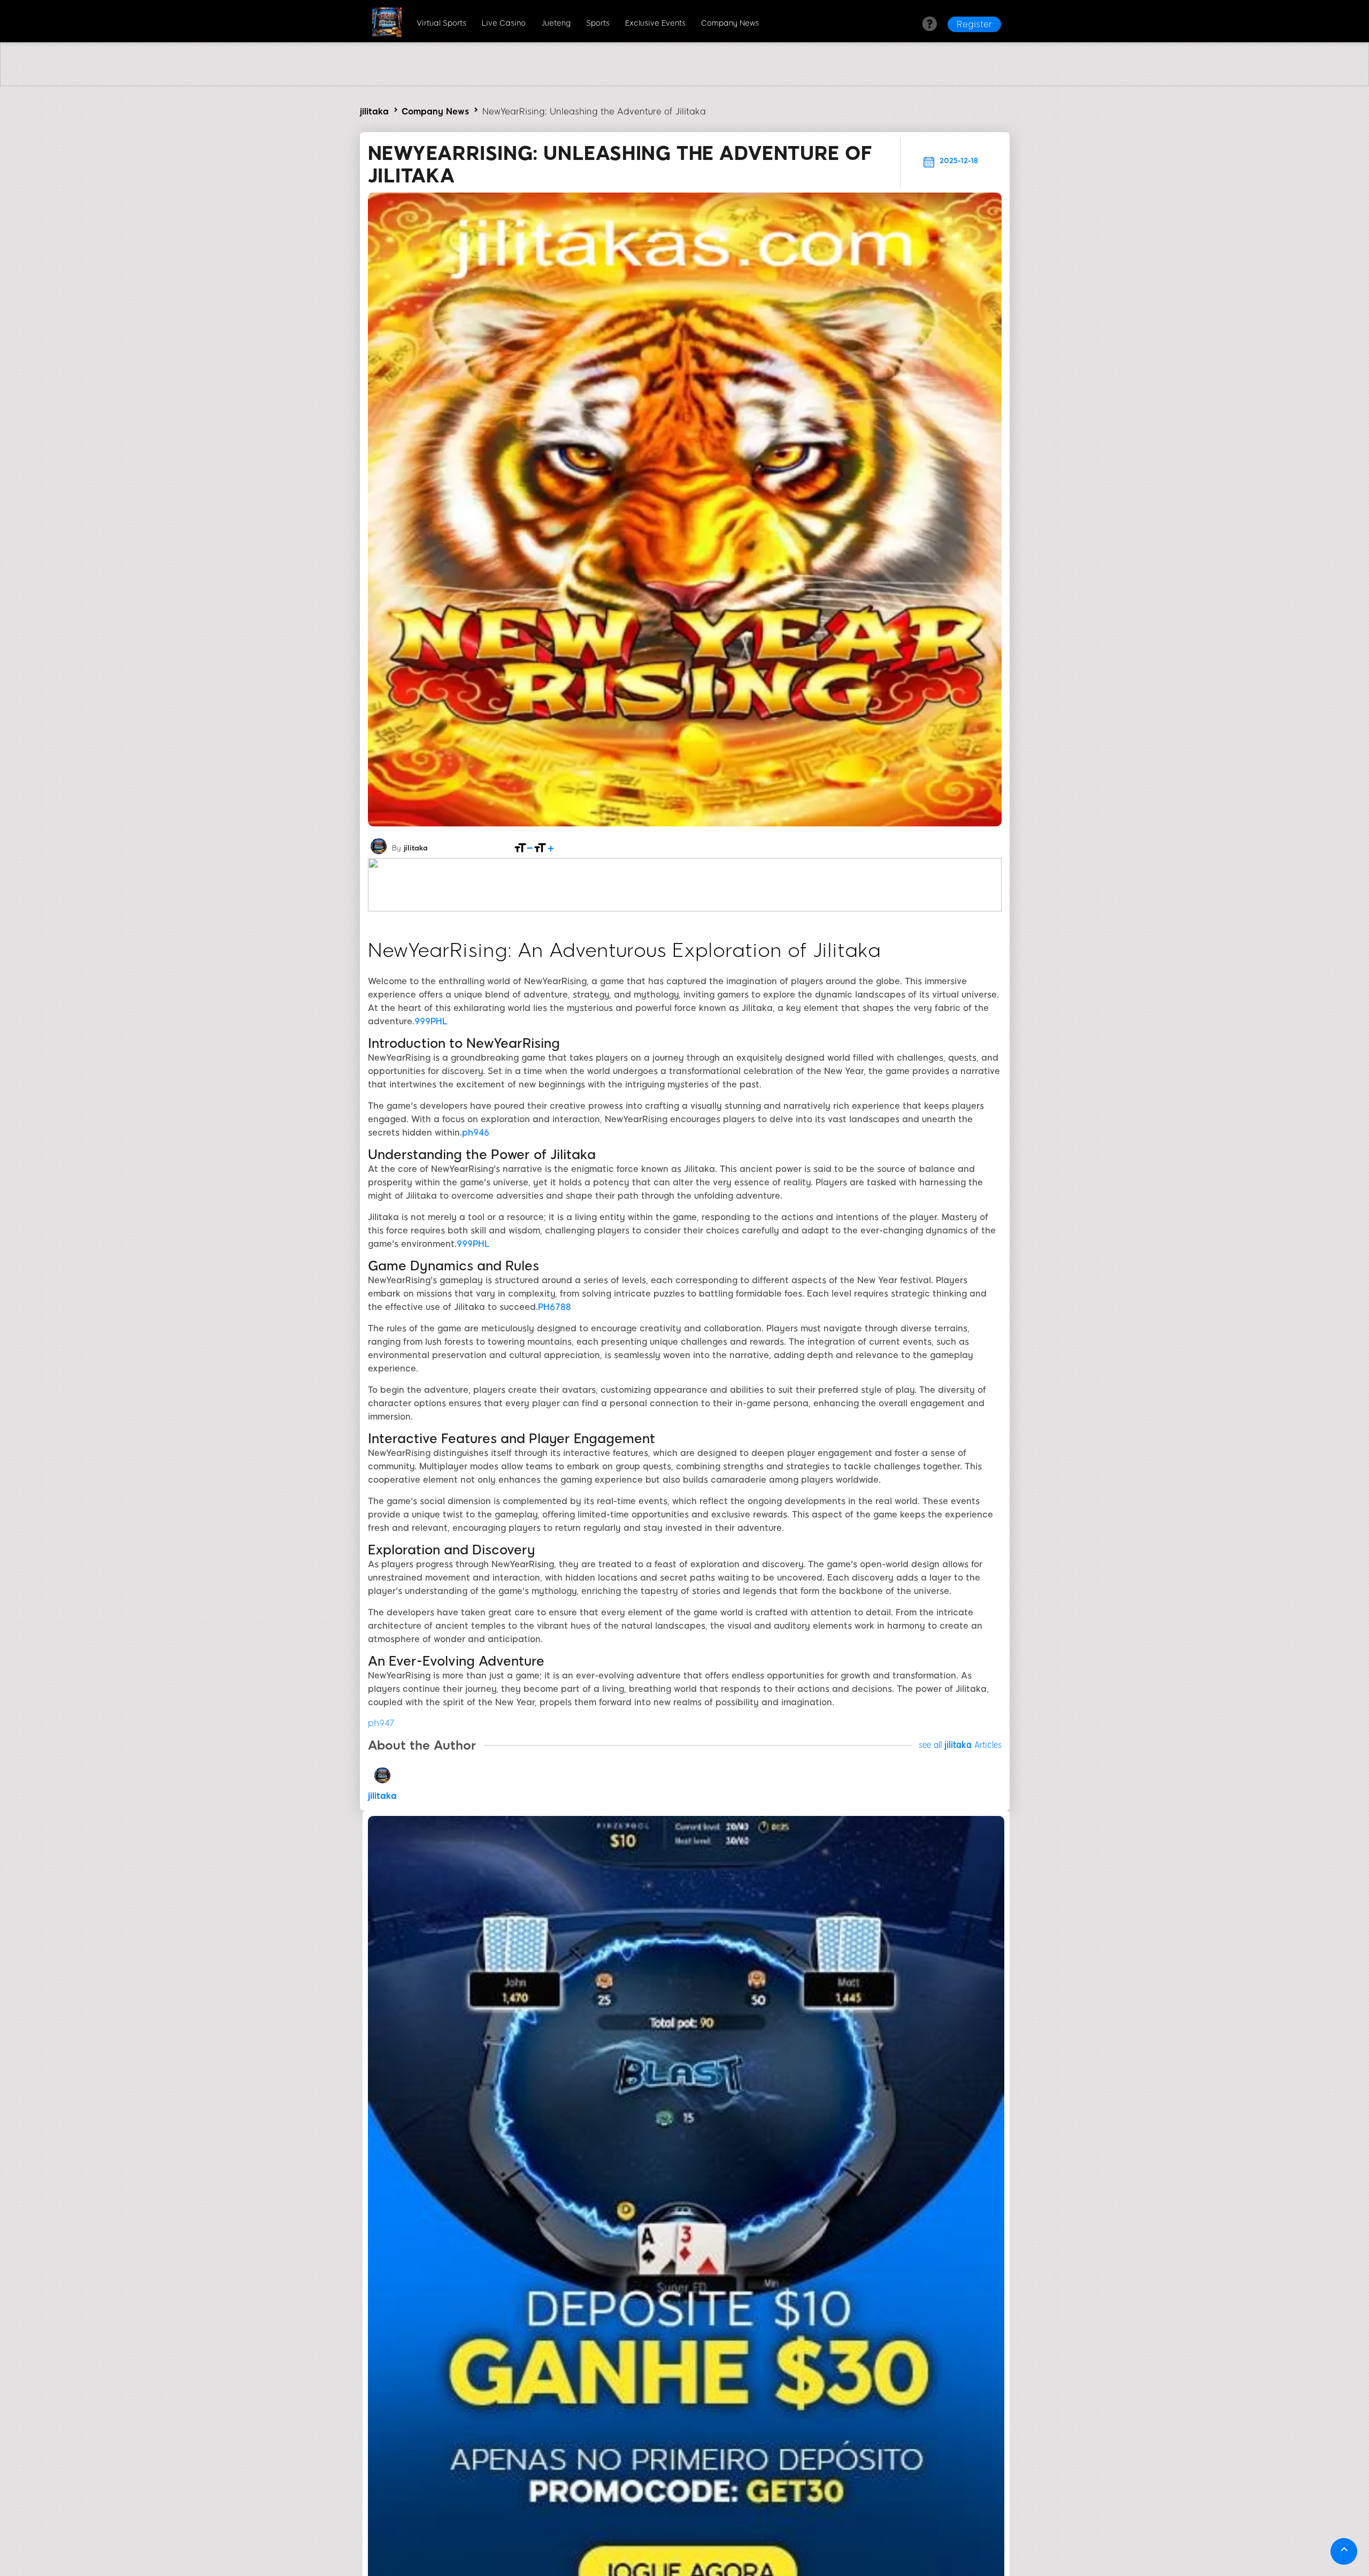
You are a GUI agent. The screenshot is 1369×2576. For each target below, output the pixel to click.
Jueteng (556, 23)
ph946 (476, 1133)
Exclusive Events (655, 23)
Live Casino (504, 23)
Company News (730, 23)
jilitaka (374, 112)
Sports (598, 23)
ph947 (381, 1723)
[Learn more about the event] (684, 83)
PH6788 (555, 1307)
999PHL (431, 1021)
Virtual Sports (441, 23)
